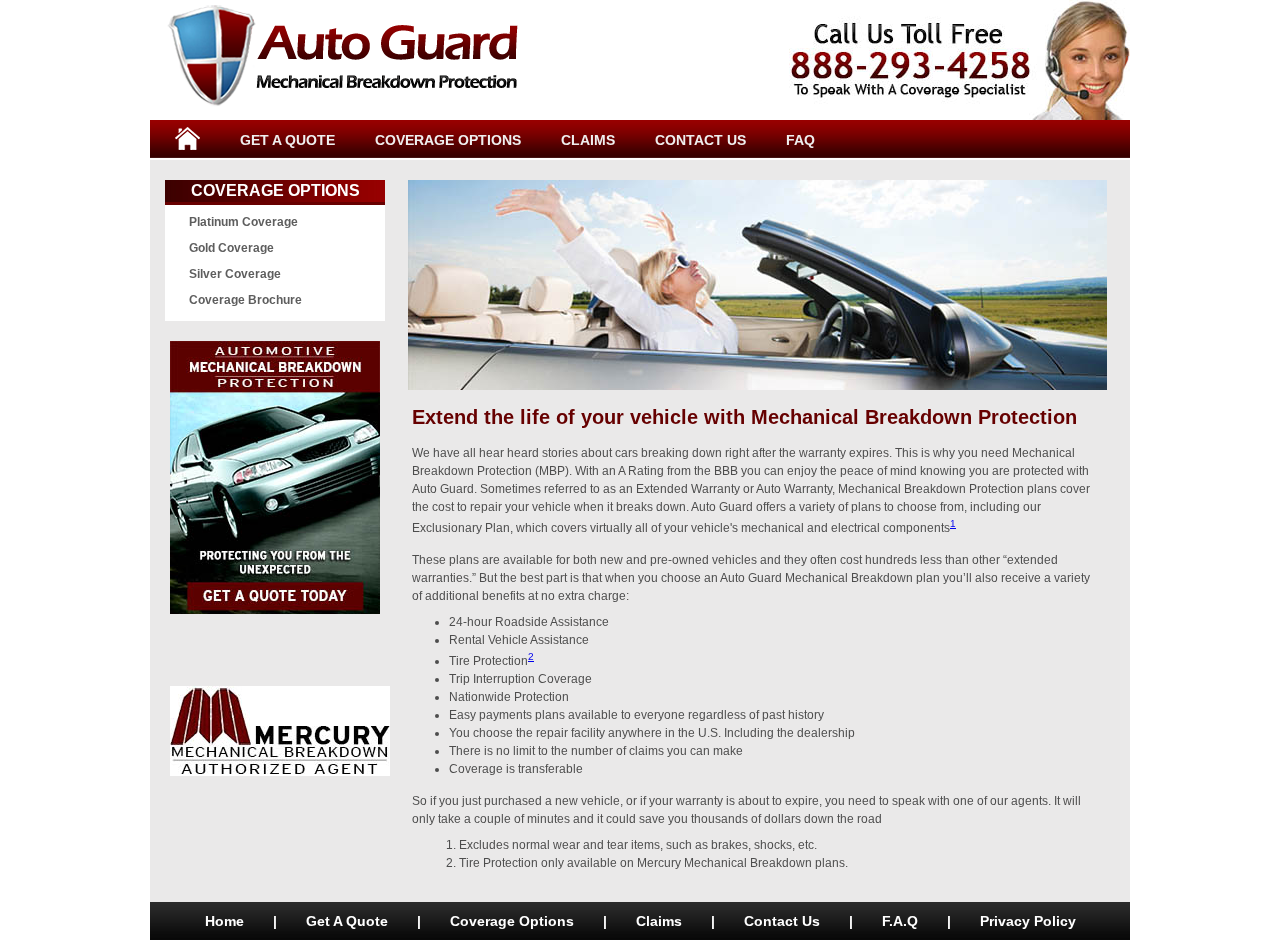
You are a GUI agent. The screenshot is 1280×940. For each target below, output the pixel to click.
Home (224, 921)
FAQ (800, 140)
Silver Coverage (235, 274)
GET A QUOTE (287, 140)
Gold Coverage (231, 248)
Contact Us (782, 921)
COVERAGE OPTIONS (448, 140)
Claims (659, 921)
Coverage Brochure (245, 300)
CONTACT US (700, 140)
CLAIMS (588, 140)
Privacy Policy (1028, 921)
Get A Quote (347, 921)
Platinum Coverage (243, 222)
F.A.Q (900, 921)
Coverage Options (275, 190)
